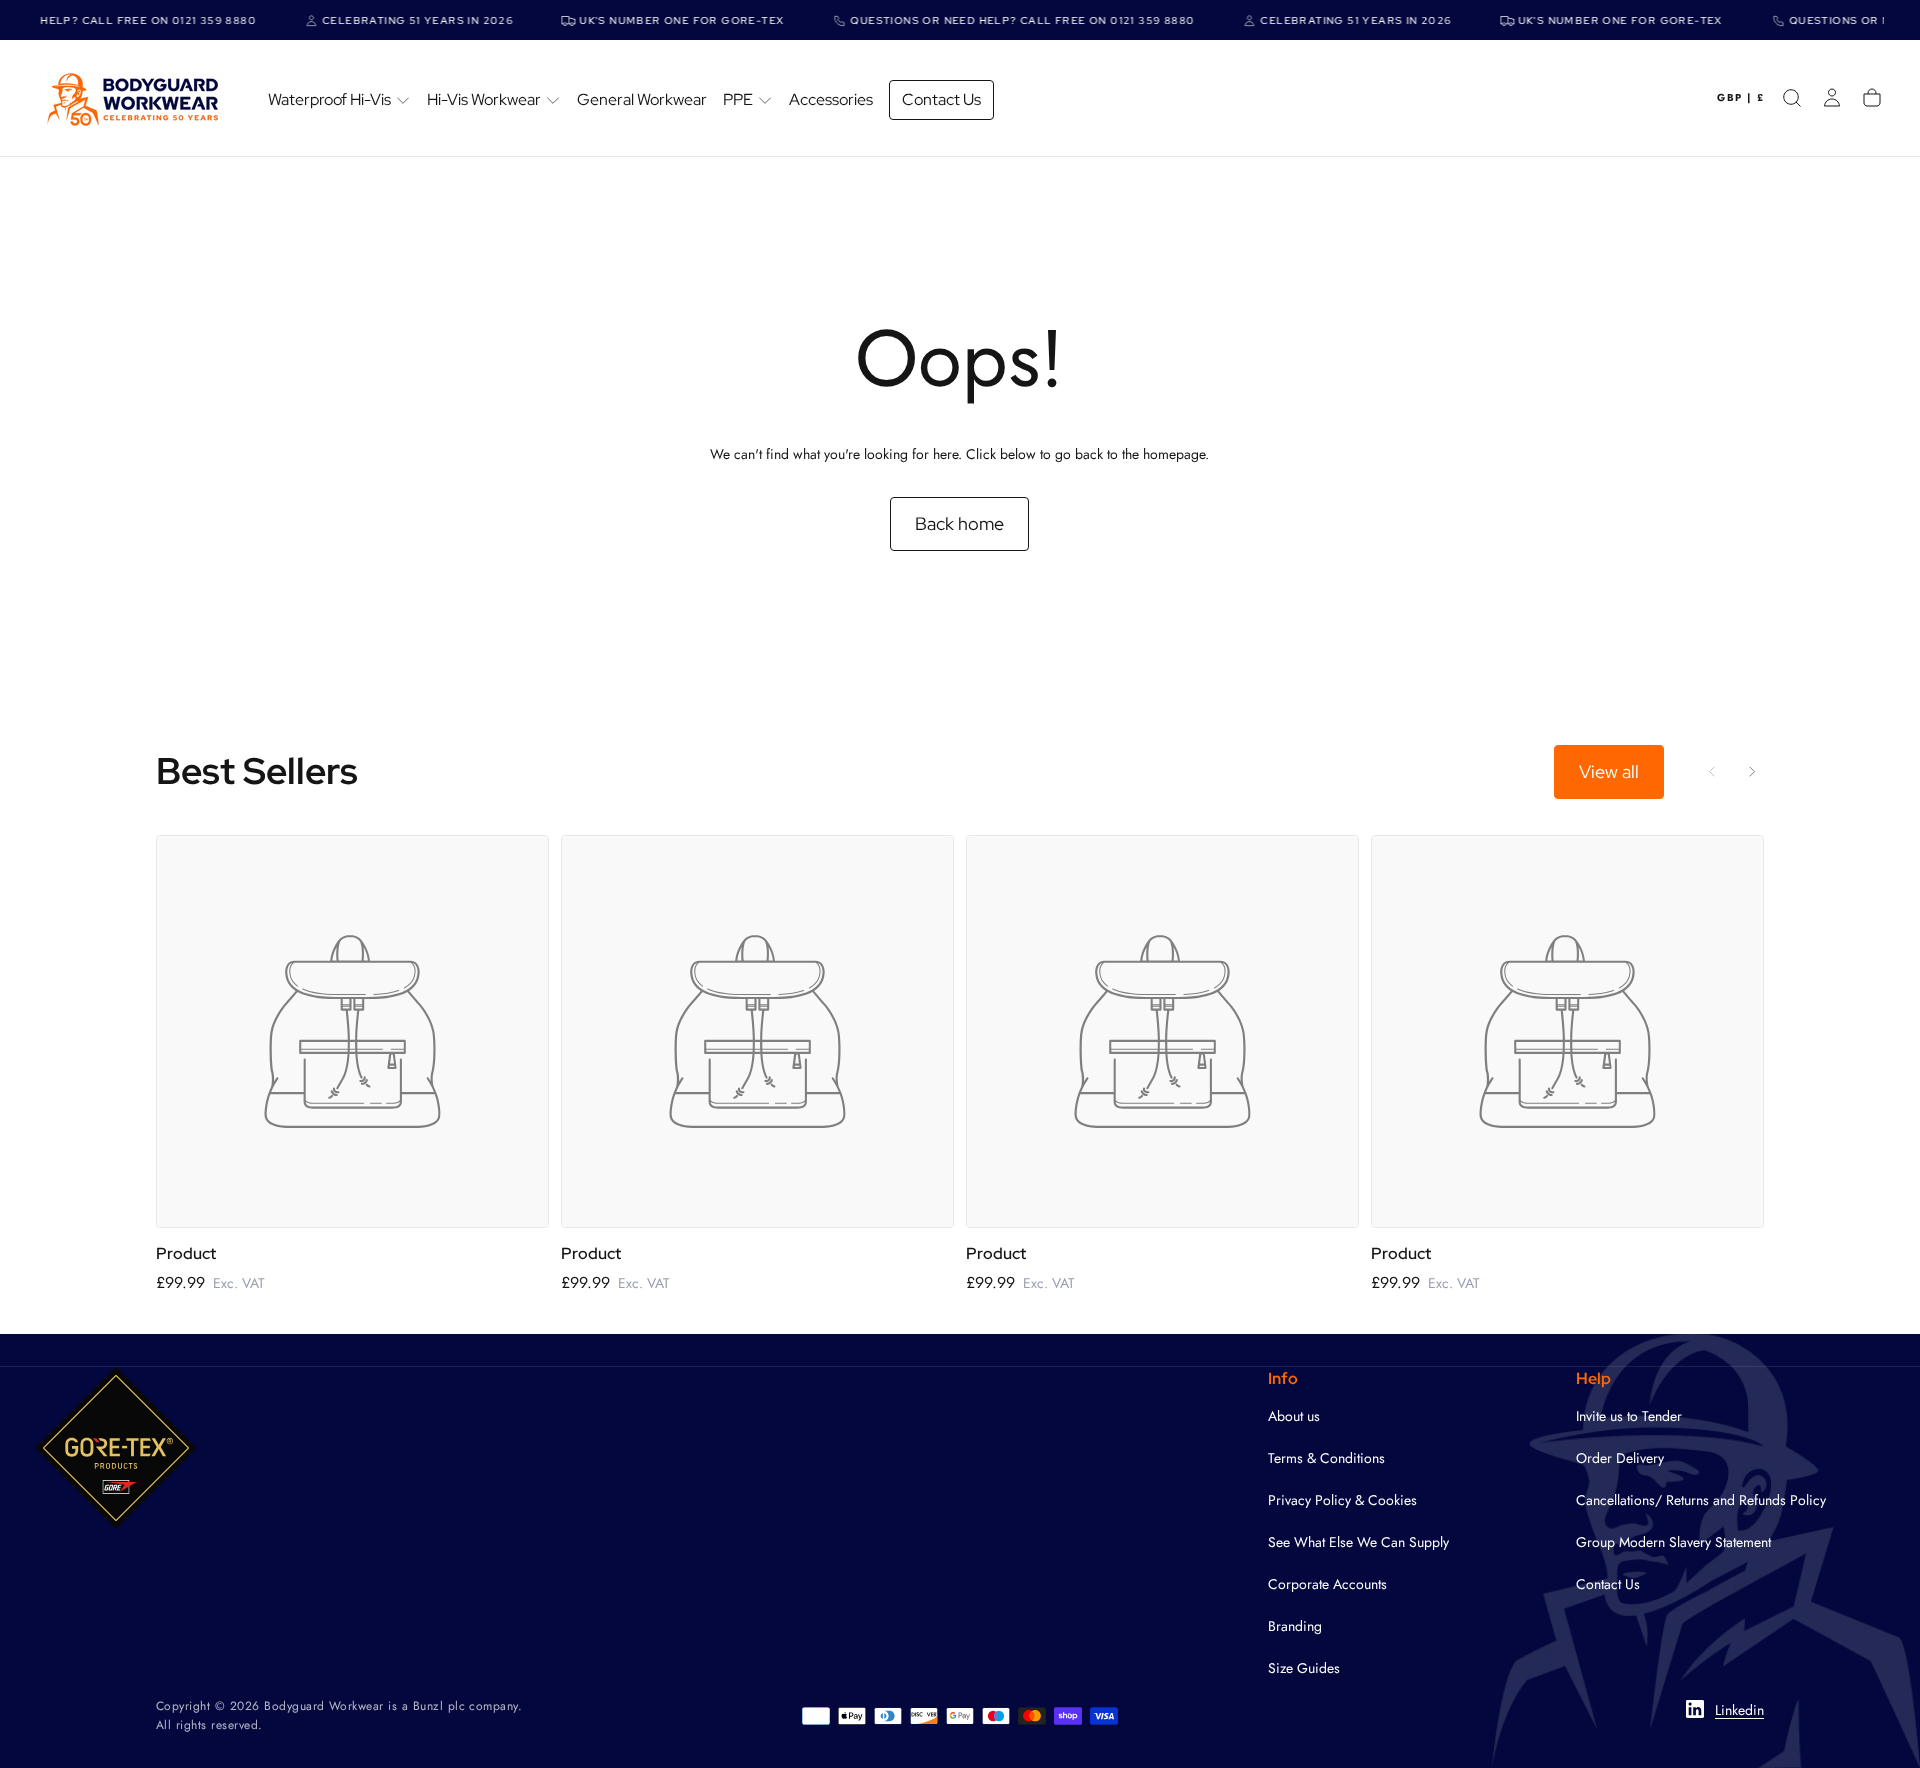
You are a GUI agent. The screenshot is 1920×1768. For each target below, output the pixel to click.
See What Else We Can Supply (1358, 1542)
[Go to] (352, 1031)
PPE (738, 99)
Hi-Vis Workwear (484, 99)
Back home (959, 523)
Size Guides (1304, 1668)
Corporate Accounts (1327, 1584)
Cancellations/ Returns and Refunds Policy (1701, 1500)
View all (1609, 771)
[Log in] (1832, 98)
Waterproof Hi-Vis (329, 99)
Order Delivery (1620, 1458)
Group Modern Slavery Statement (1673, 1542)
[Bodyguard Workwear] (116, 1448)
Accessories (831, 99)
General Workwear (642, 99)
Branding (1295, 1626)
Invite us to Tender (1629, 1416)
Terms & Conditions (1326, 1458)
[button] (1740, 97)
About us (1294, 1416)
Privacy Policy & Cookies (1342, 1500)
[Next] (1752, 772)
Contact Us (941, 99)
